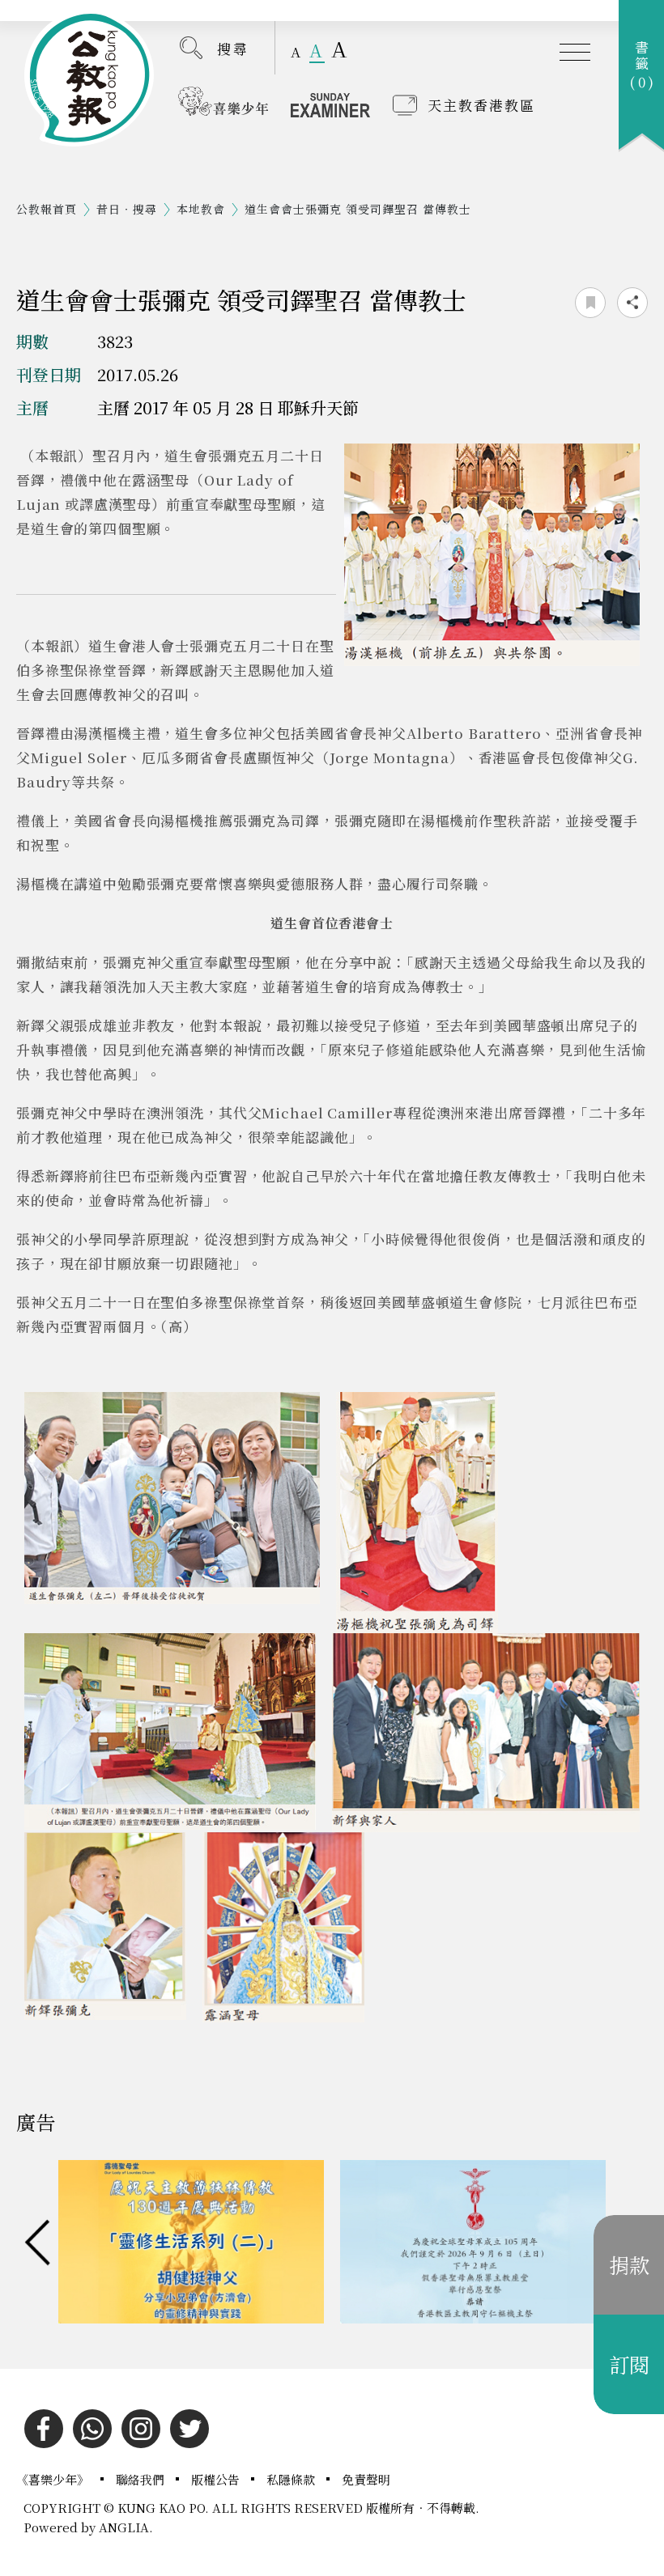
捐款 (629, 2264)
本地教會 (201, 209)
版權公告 (217, 2479)
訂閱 (629, 2364)
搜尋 (233, 48)
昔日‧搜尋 (127, 209)
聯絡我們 (142, 2479)
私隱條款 (292, 2479)
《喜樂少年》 (54, 2479)
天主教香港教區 (481, 105)
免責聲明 (366, 2479)
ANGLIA (124, 2527)
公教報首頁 (47, 209)
